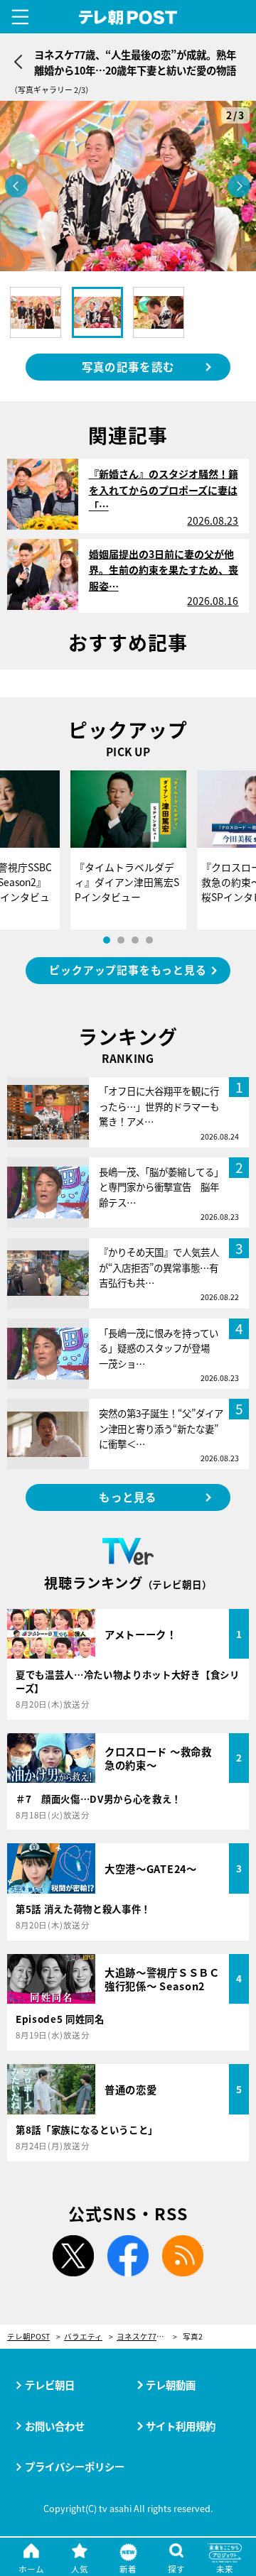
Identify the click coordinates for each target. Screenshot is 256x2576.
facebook (128, 2256)
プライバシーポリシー (75, 2466)
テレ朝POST (128, 18)
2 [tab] (121, 940)
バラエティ (83, 2337)
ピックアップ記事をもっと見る (128, 970)
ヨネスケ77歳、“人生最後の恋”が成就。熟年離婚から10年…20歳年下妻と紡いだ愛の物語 (147, 2337)
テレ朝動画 (171, 2385)
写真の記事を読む (128, 366)
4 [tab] (149, 940)
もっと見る (128, 1497)
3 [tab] (135, 940)
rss (183, 2256)
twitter (73, 2256)
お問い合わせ (55, 2426)
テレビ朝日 (50, 2385)
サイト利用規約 (181, 2426)
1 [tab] (107, 940)
